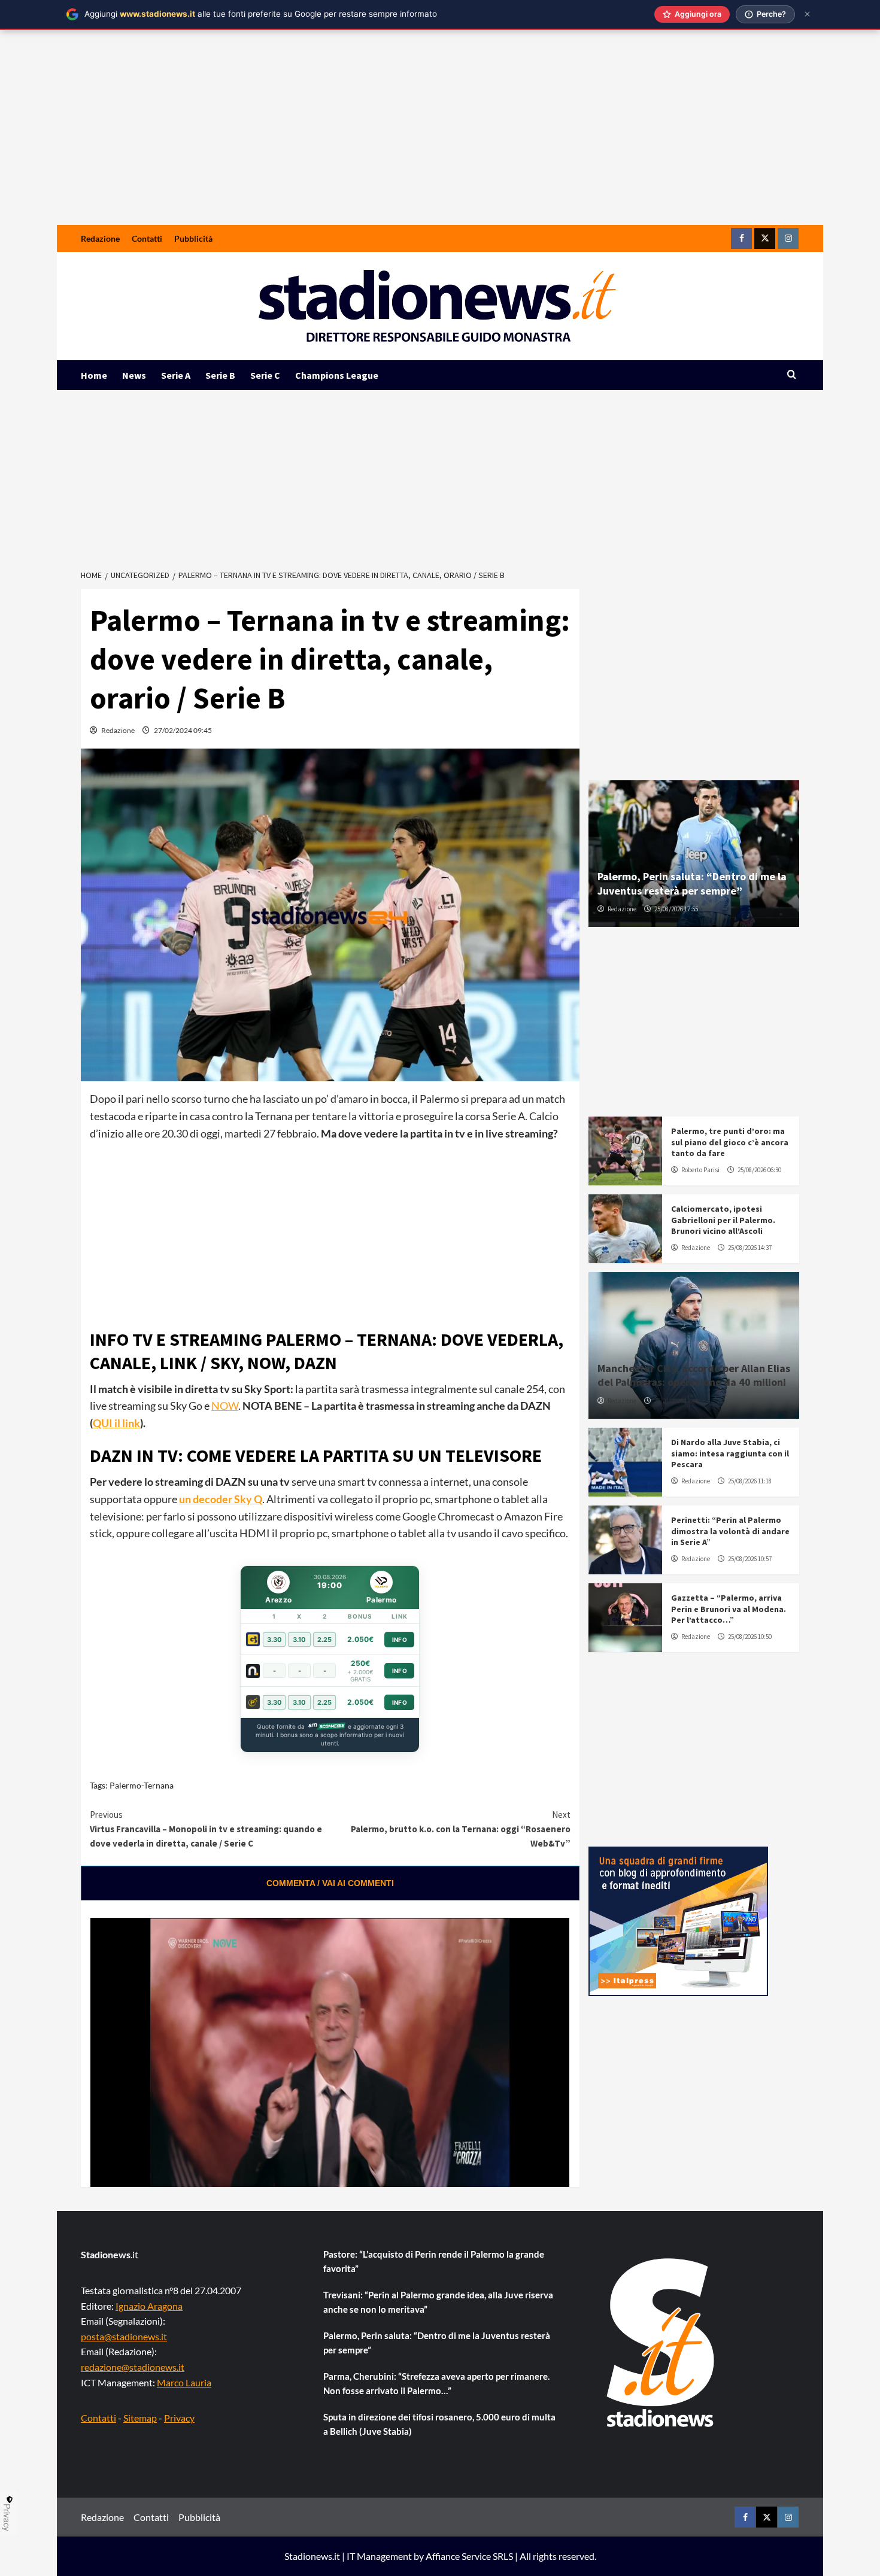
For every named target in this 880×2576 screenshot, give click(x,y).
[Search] (792, 375)
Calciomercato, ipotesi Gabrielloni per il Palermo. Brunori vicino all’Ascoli (723, 1219)
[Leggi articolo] (625, 1151)
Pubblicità (193, 238)
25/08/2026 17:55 (676, 909)
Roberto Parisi (700, 1170)
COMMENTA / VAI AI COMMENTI (330, 1883)
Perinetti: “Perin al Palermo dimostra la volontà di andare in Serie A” (730, 1531)
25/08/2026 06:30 (759, 1170)
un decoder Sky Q (221, 1499)
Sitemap (140, 2418)
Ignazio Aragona (149, 2306)
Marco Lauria (184, 2382)
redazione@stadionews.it (133, 2367)
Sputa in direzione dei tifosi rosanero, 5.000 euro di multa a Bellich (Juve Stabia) (439, 2424)
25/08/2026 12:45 (676, 1401)
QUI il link (116, 1423)
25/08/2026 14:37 (750, 1248)
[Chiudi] (807, 14)
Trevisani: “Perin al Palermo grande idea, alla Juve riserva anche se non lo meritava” (438, 2302)
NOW (225, 1406)
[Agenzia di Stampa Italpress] (678, 1920)
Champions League (337, 375)
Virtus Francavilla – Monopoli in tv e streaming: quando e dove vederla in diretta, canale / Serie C (206, 1829)
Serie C (265, 375)
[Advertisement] (440, 135)
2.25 (324, 1640)
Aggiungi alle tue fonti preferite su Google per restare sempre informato (261, 14)
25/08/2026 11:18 (750, 1481)
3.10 (299, 1640)
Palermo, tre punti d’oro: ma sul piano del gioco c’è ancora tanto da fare (730, 1142)
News (134, 375)
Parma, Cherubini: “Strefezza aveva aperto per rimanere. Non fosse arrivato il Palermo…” (436, 2383)
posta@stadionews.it (124, 2336)
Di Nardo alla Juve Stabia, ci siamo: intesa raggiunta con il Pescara (730, 1453)
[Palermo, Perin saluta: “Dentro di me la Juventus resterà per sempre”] (694, 854)
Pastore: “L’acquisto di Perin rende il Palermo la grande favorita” (434, 2261)
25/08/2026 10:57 (750, 1559)
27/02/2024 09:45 (183, 730)
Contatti (147, 238)
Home (94, 375)
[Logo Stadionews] (661, 2343)
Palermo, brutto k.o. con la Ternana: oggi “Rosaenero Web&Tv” (460, 1829)
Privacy (179, 2418)
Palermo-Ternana (142, 1785)
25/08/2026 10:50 (750, 1637)
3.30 (274, 1640)
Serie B (220, 375)
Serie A (176, 375)
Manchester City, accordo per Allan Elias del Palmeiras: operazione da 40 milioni (694, 1375)
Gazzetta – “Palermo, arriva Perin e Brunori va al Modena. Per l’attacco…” (729, 1608)
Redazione (100, 238)
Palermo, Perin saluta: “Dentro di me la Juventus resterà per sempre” (692, 883)
